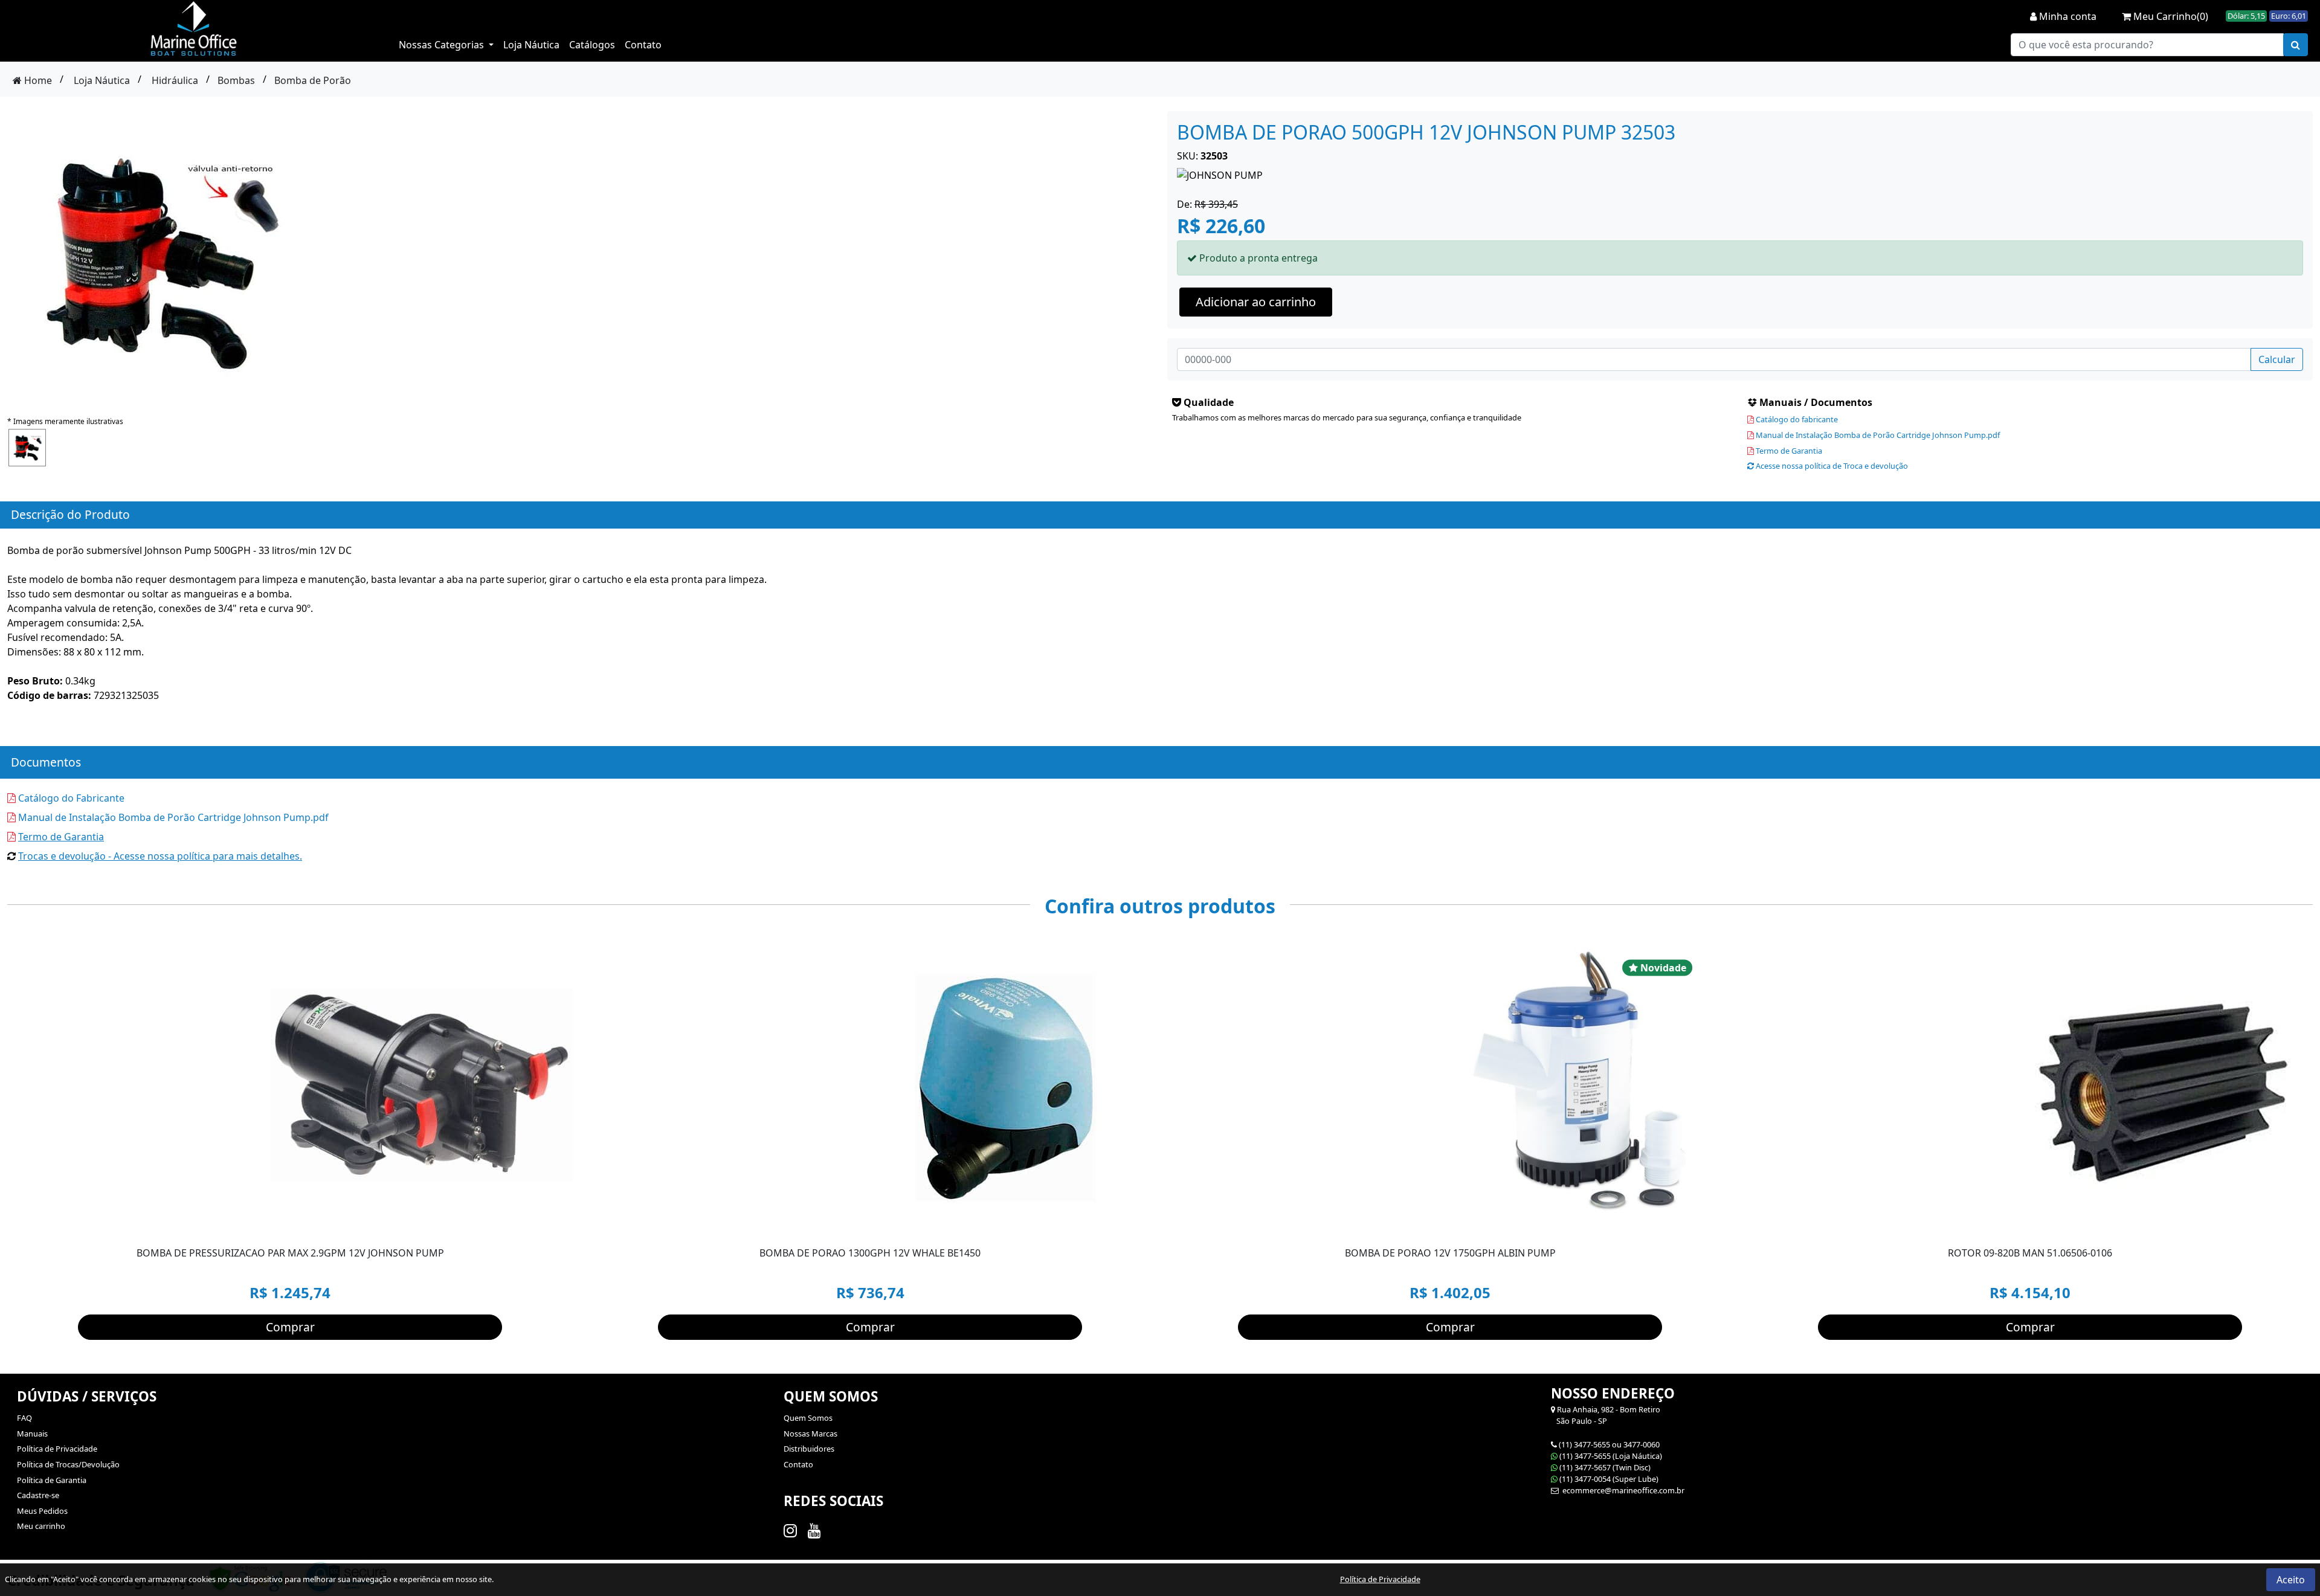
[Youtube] (817, 1530)
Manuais (32, 1434)
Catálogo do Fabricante (70, 798)
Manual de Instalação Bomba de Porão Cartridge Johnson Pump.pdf (1877, 435)
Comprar (290, 1327)
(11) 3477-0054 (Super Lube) (1609, 1479)
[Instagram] (792, 1530)
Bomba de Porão (313, 80)
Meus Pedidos (42, 1511)
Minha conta (2067, 16)
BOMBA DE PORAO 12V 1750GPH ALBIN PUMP (1450, 1253)
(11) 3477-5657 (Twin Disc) (1605, 1467)
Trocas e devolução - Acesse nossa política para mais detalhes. (160, 856)
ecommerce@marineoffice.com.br (1622, 1490)
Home (37, 80)
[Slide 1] (1571, 1225)
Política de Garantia (52, 1480)
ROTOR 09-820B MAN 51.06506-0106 (2030, 1253)
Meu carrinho (41, 1526)
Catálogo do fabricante (1796, 419)
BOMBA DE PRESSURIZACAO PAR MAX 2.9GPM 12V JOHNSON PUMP (290, 1253)
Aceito (2291, 1580)
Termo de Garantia (1788, 451)
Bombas (236, 80)
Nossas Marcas (810, 1434)
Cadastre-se (38, 1495)
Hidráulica (175, 80)
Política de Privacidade (57, 1449)
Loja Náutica (531, 45)
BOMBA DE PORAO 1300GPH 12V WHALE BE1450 (870, 1253)
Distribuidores (809, 1449)
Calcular (2277, 359)
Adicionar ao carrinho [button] (1256, 302)
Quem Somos (808, 1418)
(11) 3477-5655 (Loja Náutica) (1611, 1456)
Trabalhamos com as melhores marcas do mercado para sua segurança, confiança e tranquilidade (1347, 417)
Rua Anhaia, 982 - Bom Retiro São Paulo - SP (1606, 1415)
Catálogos (592, 45)
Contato (643, 45)
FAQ (24, 1418)
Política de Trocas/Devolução (68, 1464)
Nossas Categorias (443, 45)
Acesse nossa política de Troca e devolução (1831, 466)
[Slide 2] (1593, 1225)
